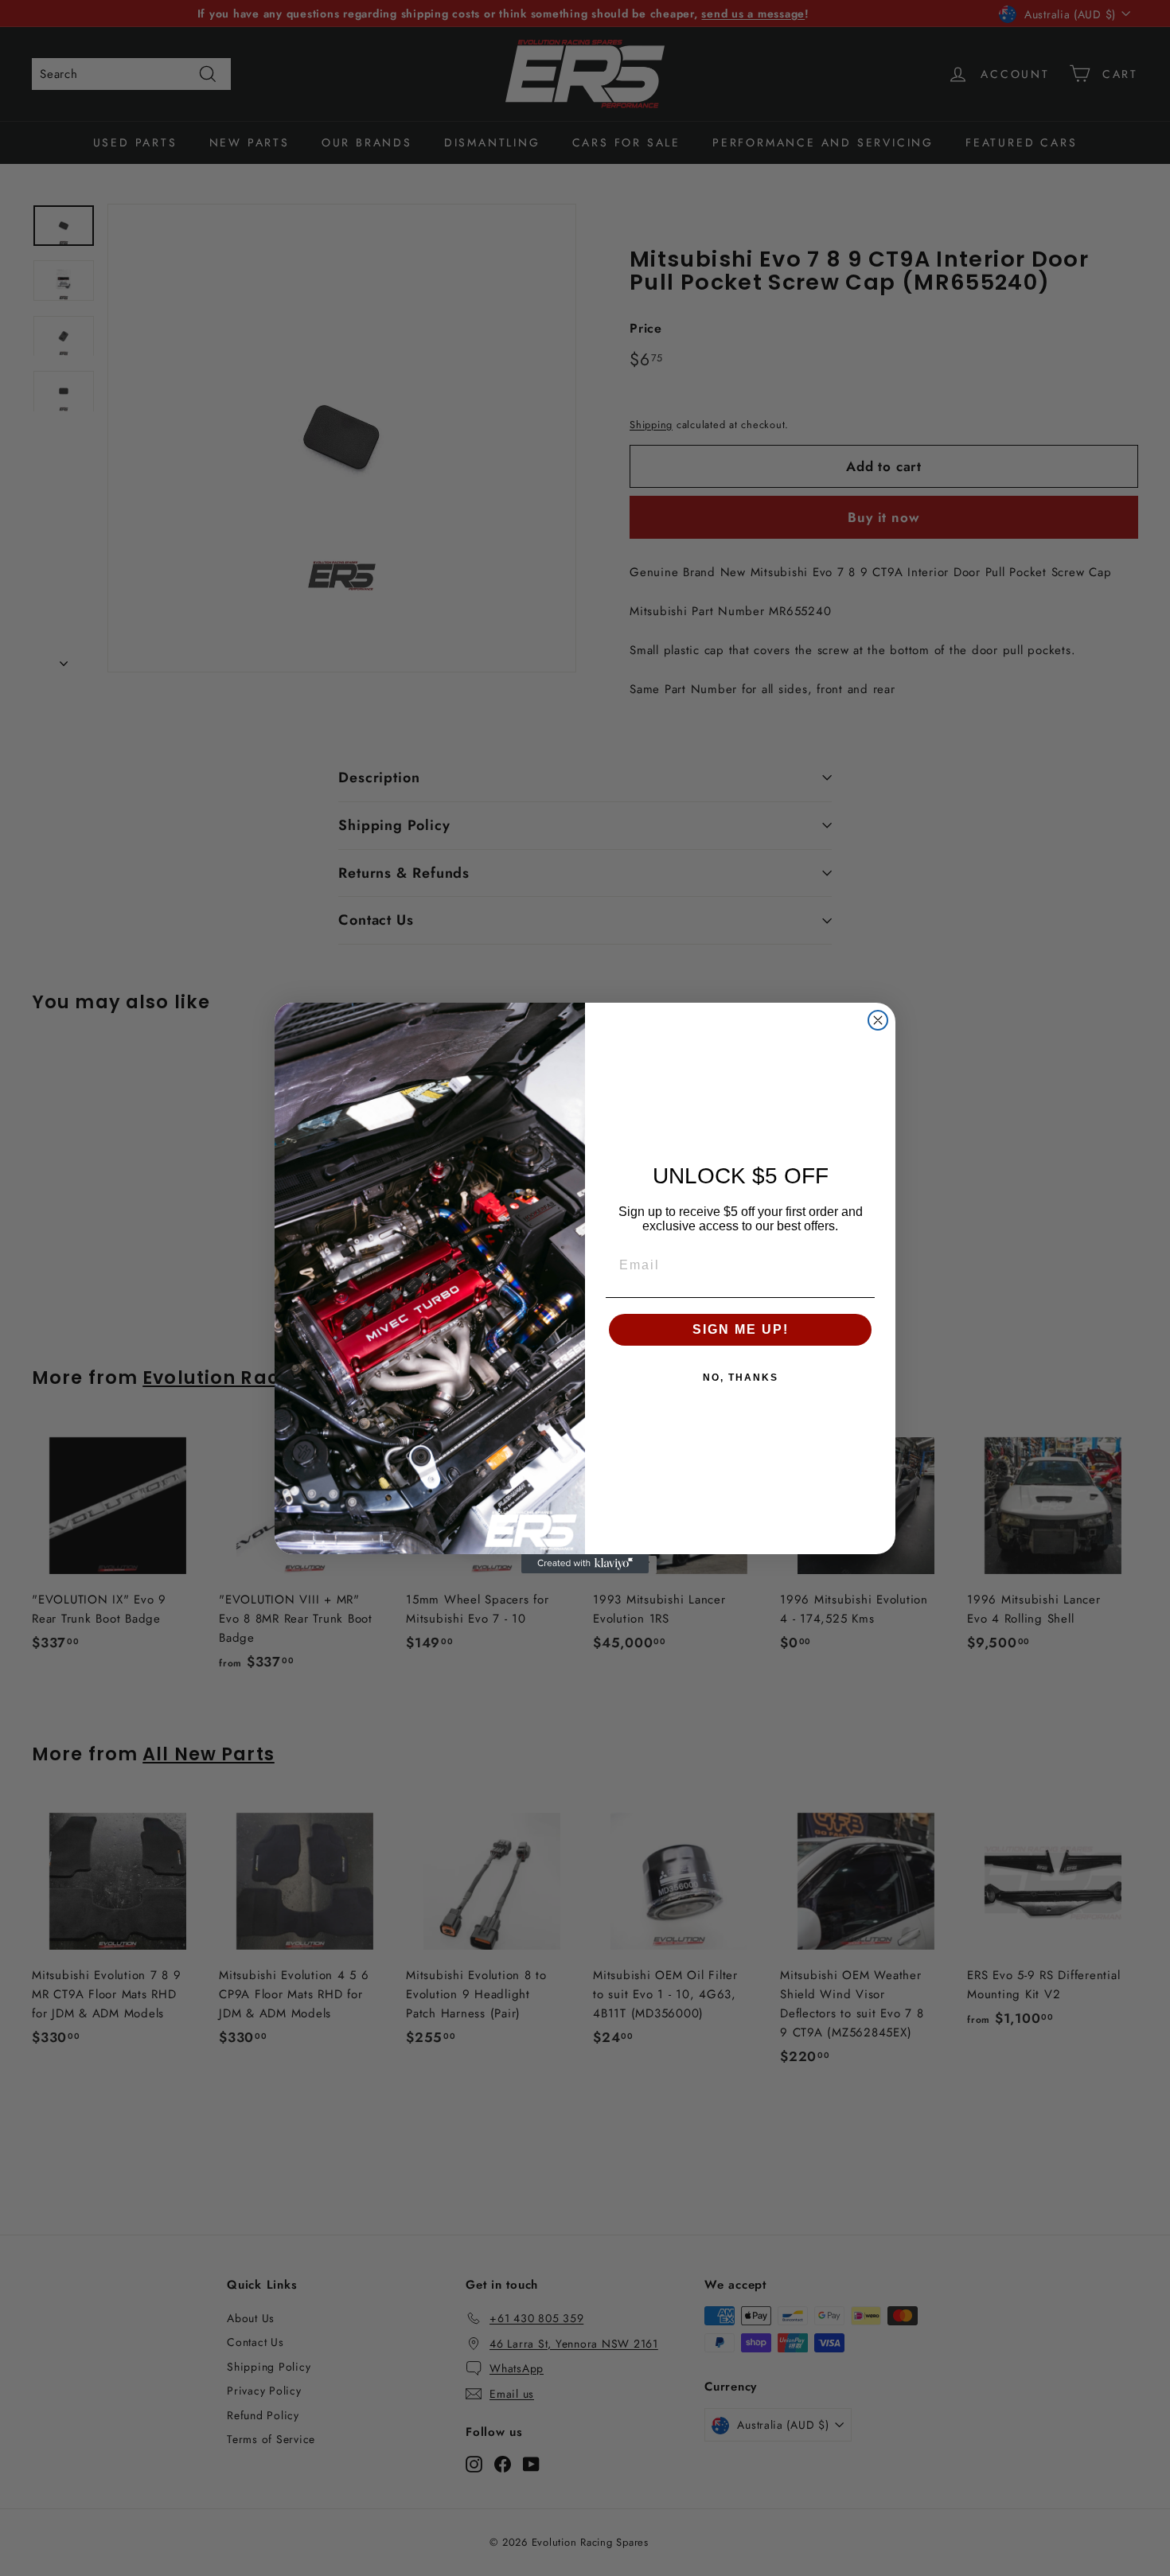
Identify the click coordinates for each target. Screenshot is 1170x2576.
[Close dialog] (878, 1020)
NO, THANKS (741, 1378)
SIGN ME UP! (741, 1329)
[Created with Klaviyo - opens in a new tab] (585, 1564)
